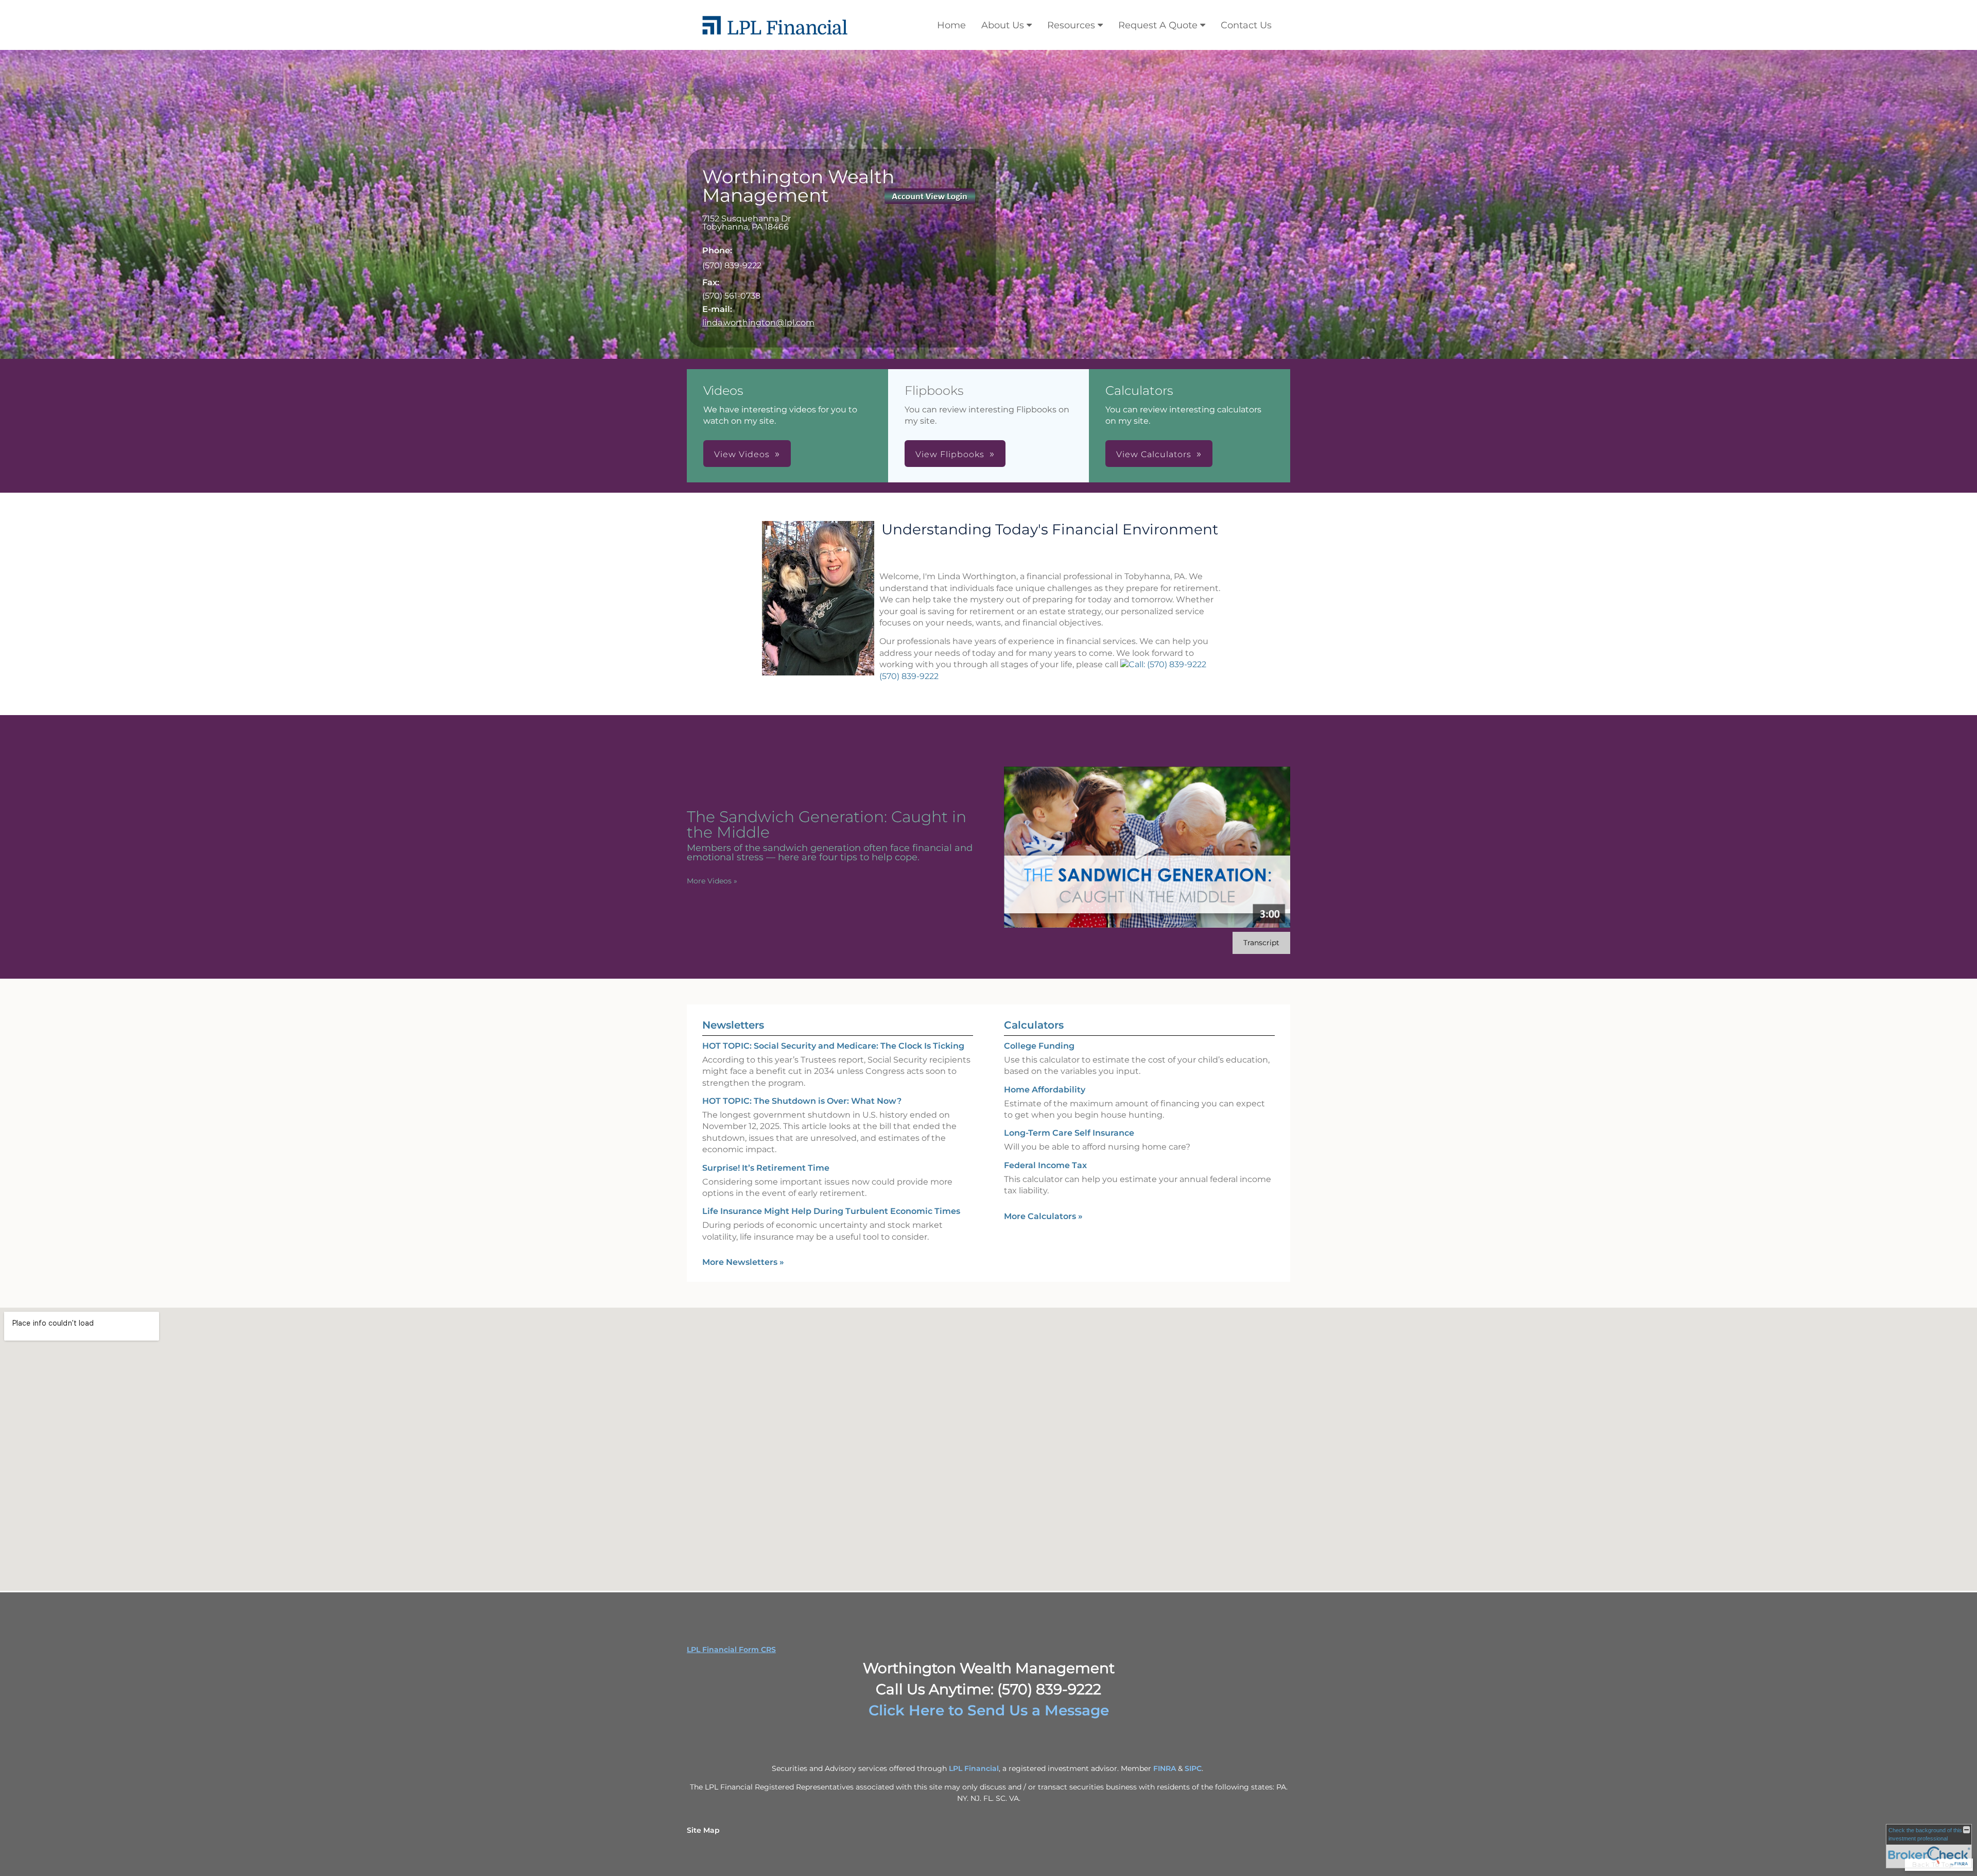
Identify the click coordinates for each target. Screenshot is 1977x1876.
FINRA (1165, 1768)
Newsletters (733, 1025)
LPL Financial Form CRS (731, 1649)
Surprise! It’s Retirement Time (766, 1168)
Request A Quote (1158, 25)
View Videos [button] (742, 454)
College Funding (1039, 1046)
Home (951, 25)
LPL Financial (974, 1768)
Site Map (703, 1830)
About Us (1003, 25)
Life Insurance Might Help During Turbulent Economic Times (831, 1211)
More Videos (712, 881)
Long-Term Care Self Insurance (1069, 1133)
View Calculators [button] (1154, 454)
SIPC (1193, 1768)
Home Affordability (1045, 1090)
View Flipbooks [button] (950, 454)
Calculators (1034, 1025)
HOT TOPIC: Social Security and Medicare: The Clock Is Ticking (833, 1046)
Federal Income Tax (1045, 1165)
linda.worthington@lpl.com (758, 323)
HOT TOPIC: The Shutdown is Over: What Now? (802, 1101)
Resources (1071, 25)
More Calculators (1043, 1216)
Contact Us (1246, 25)
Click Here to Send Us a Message (989, 1710)
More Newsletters (743, 1262)
